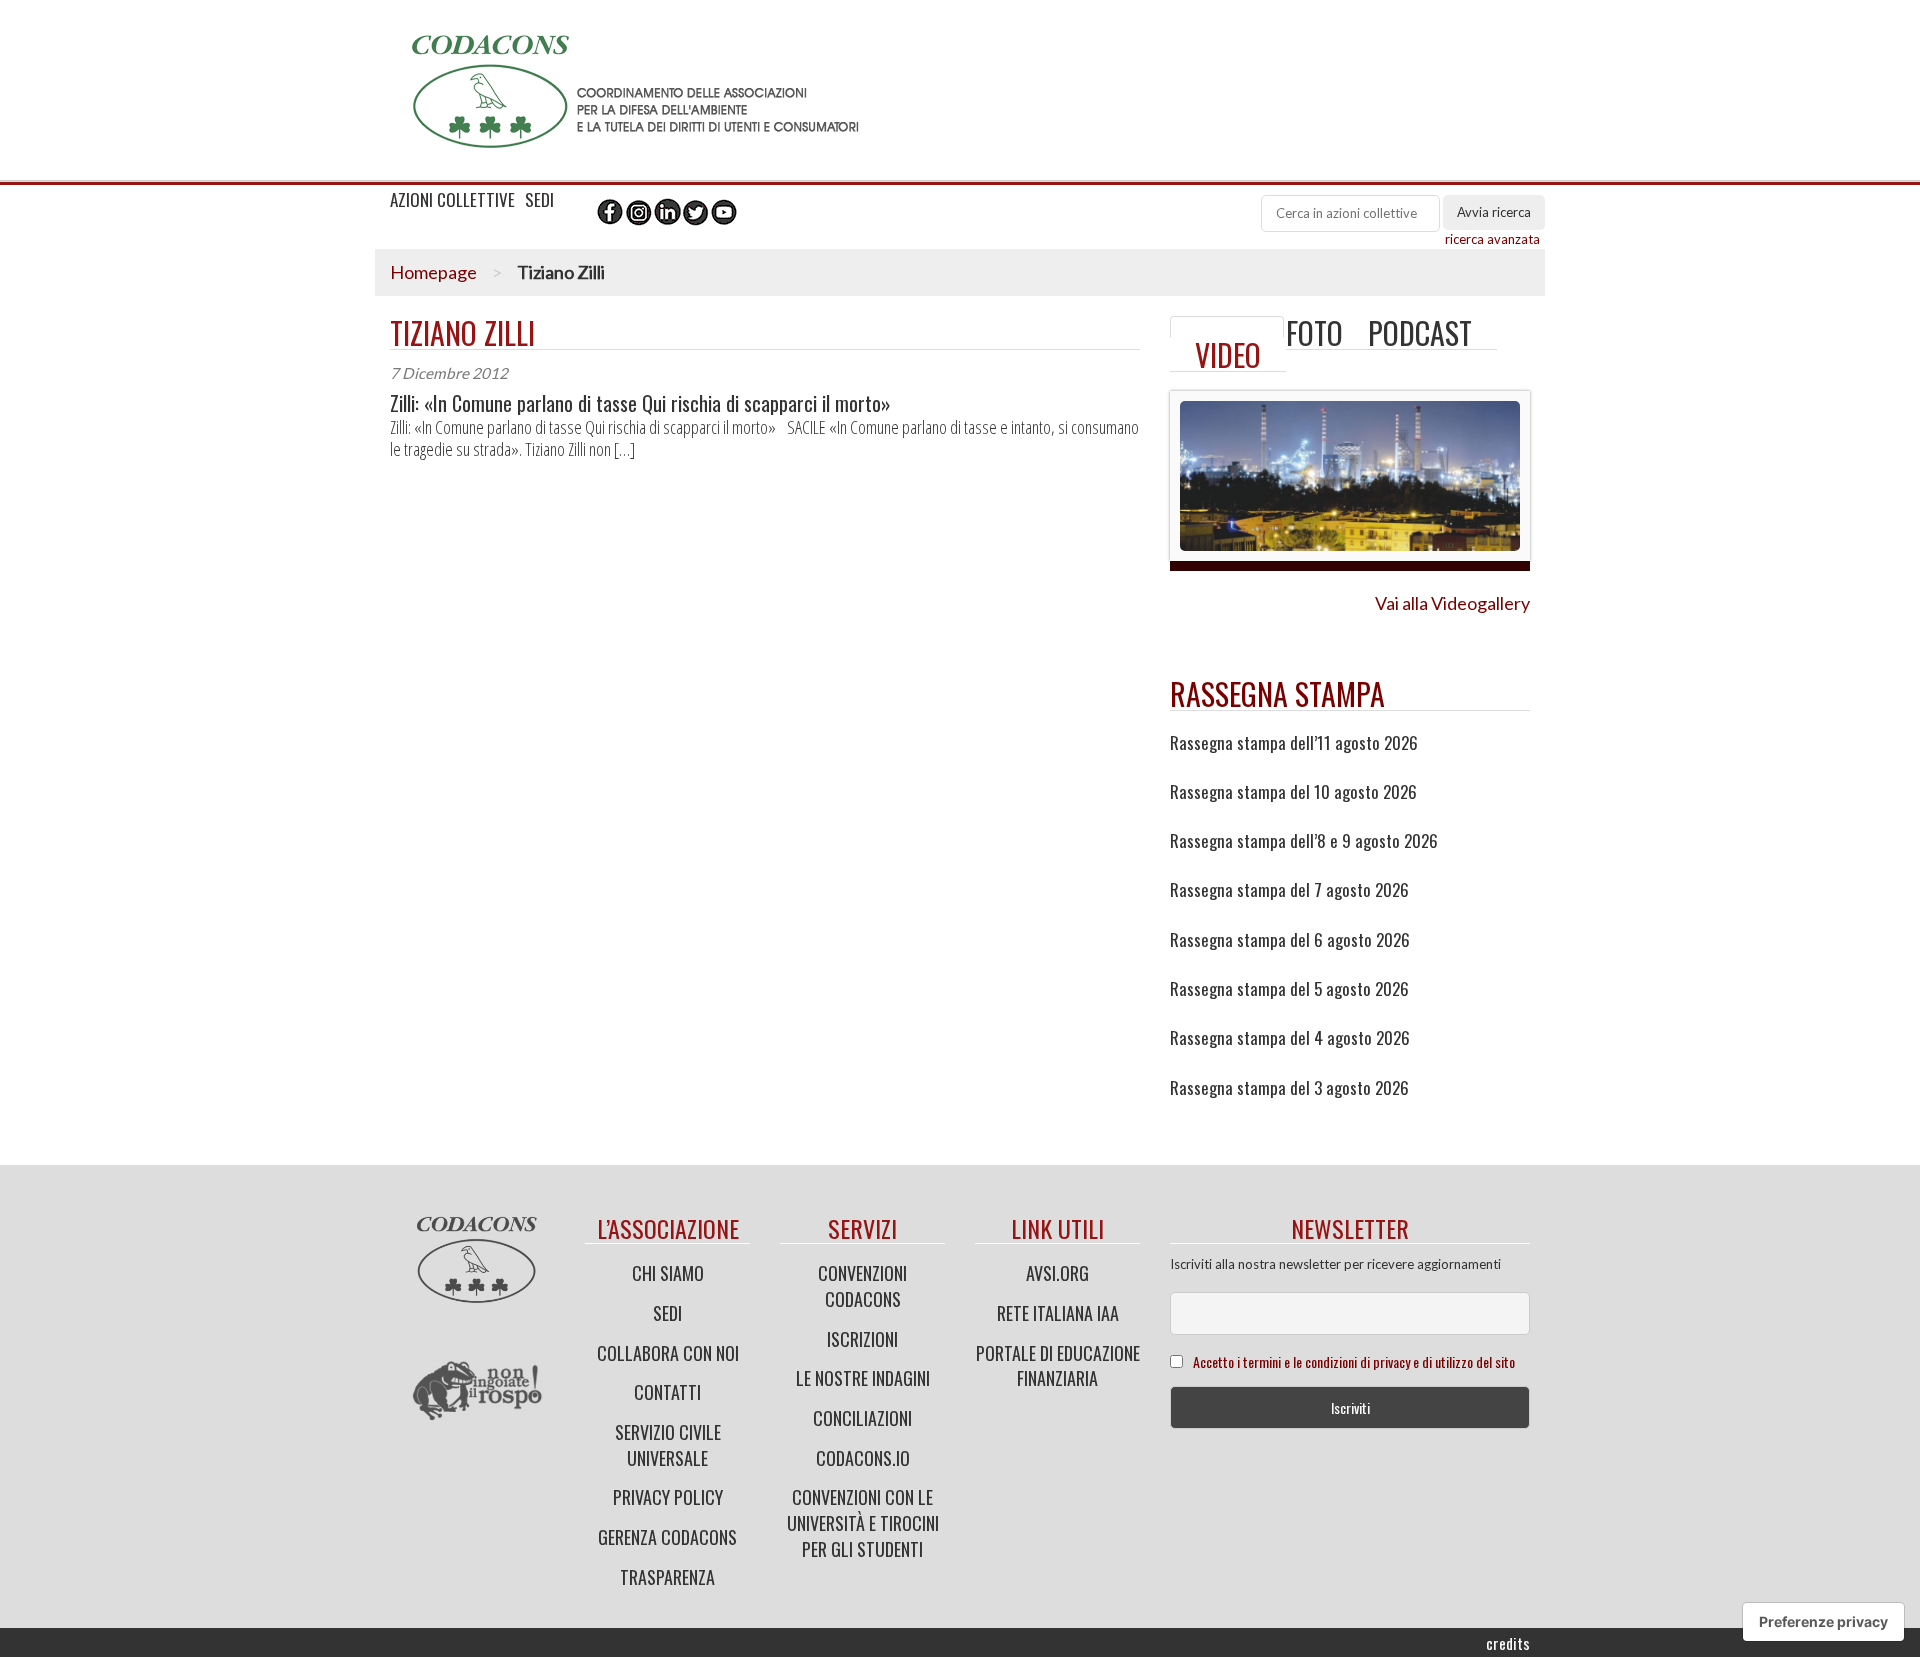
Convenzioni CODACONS (862, 1286)
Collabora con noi (668, 1353)
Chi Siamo (668, 1273)
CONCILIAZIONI (862, 1418)
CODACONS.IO (863, 1458)
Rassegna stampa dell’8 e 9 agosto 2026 (1304, 841)
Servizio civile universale (668, 1445)
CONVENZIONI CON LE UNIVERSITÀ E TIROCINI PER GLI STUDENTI (863, 1522)
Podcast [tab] (1420, 332)
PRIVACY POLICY (668, 1497)
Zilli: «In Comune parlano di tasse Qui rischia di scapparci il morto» (640, 403)
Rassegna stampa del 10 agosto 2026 (1293, 792)
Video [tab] (1228, 354)
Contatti (667, 1392)
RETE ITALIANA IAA (1058, 1313)
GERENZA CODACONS (667, 1537)
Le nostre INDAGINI (863, 1378)
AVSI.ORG (1057, 1273)
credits (1508, 1643)
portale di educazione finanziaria (1058, 1366)
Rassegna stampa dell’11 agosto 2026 (1294, 743)
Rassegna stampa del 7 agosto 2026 (1289, 890)
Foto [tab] (1314, 332)
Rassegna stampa (1277, 693)
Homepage (433, 272)
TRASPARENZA (667, 1577)
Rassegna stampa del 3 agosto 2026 (1289, 1088)
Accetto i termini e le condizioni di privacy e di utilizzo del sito (1354, 1361)
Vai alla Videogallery (1452, 603)
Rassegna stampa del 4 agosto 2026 (1290, 1038)
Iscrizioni (862, 1339)
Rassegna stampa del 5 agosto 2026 (1289, 989)
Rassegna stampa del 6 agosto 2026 (1290, 940)
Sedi (667, 1313)
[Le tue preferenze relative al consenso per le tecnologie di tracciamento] (1823, 1622)
